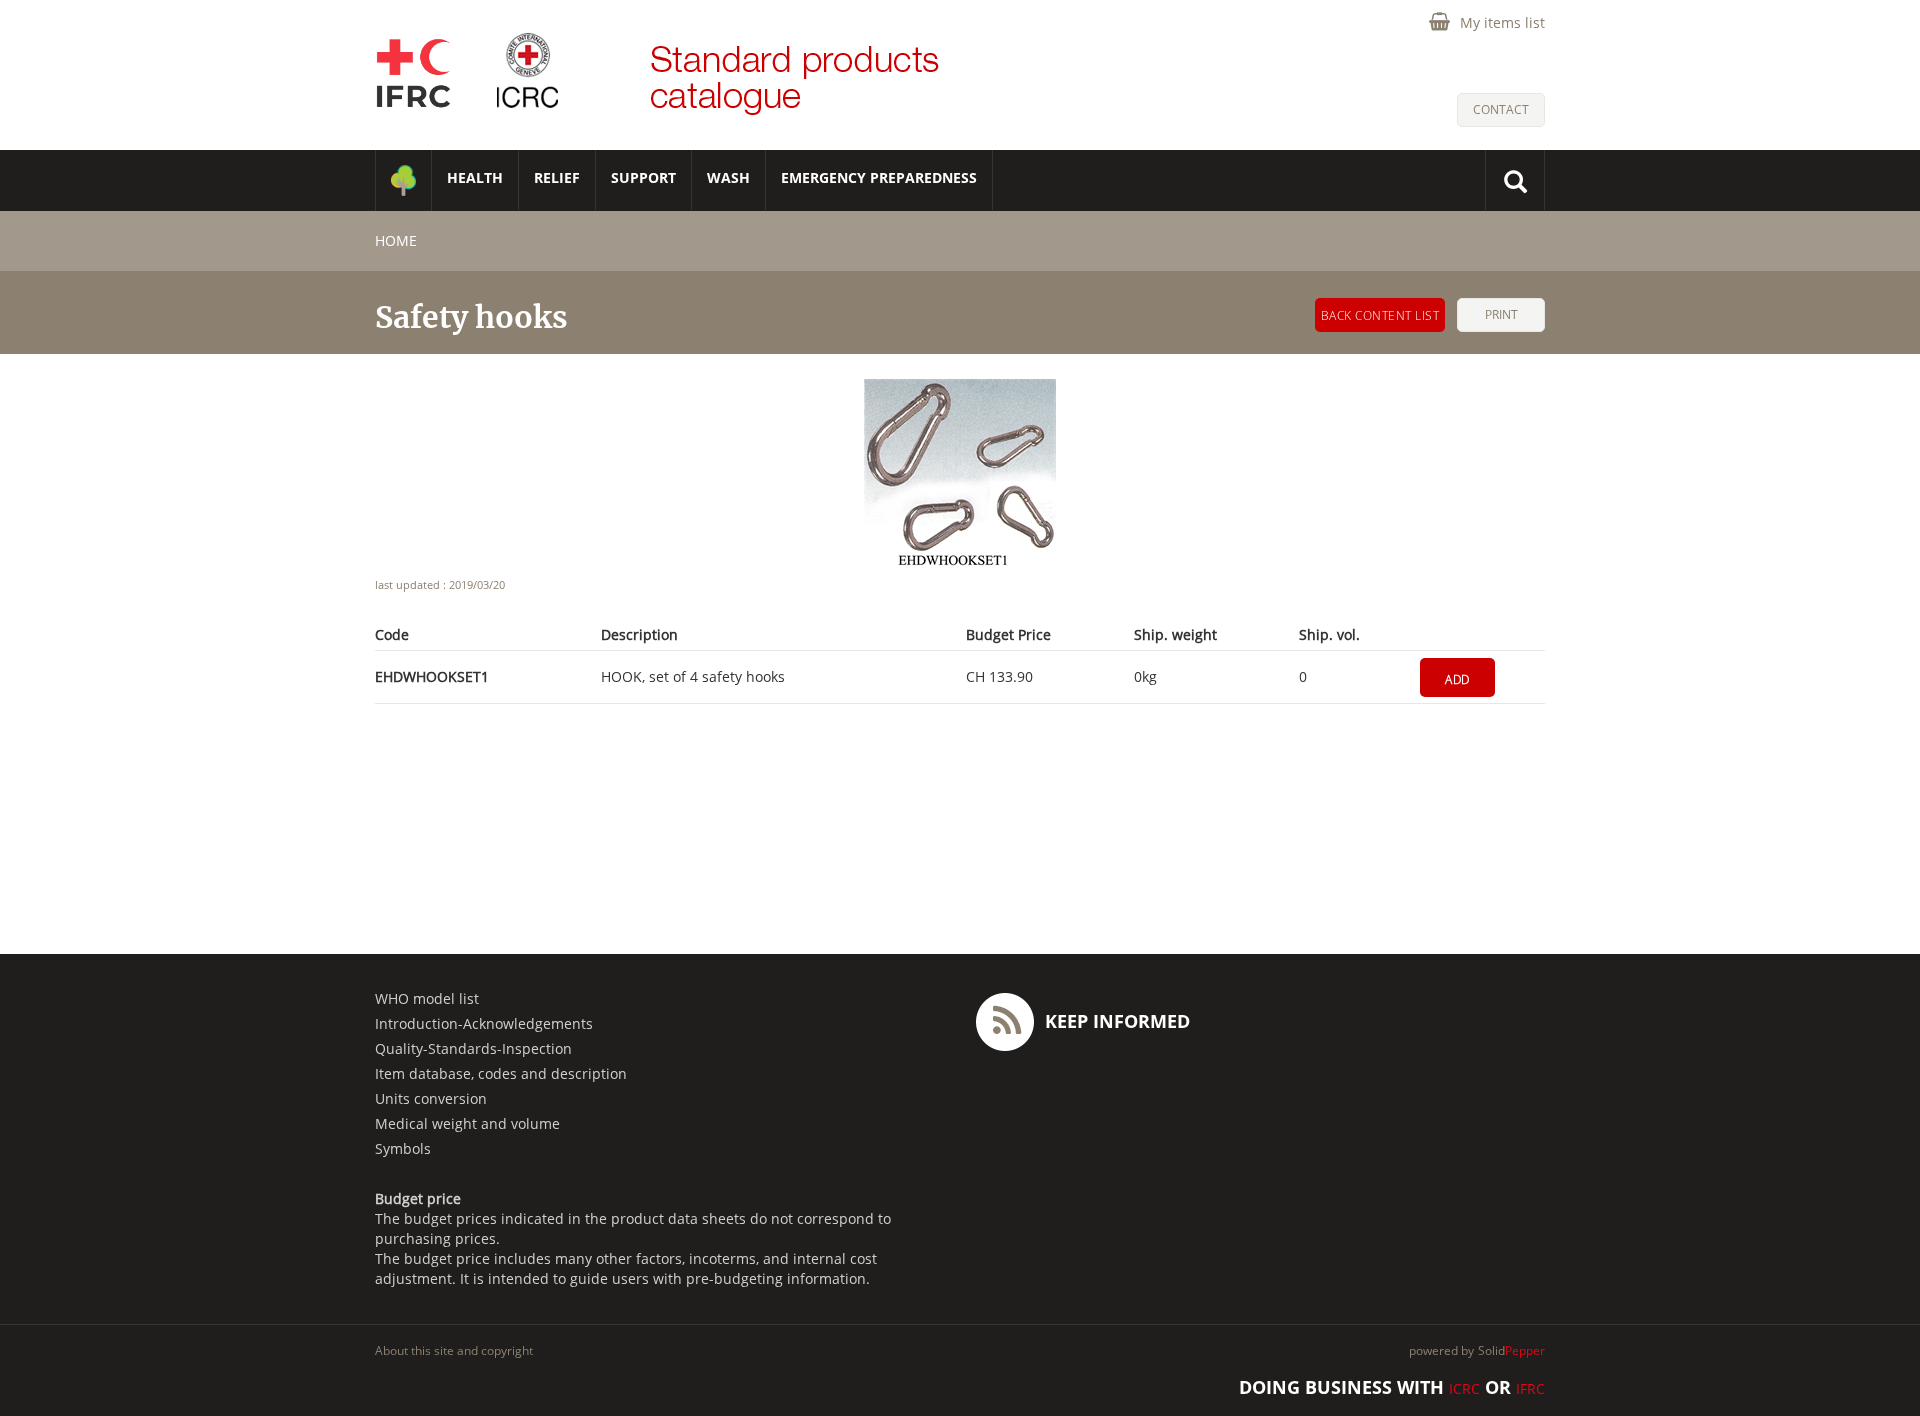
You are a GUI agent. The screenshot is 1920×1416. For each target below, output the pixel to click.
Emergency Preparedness (879, 177)
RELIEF (557, 177)
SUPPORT (643, 177)
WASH (728, 177)
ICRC (1464, 1388)
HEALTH (475, 177)
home (396, 240)
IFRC (1530, 1388)
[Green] (403, 180)
